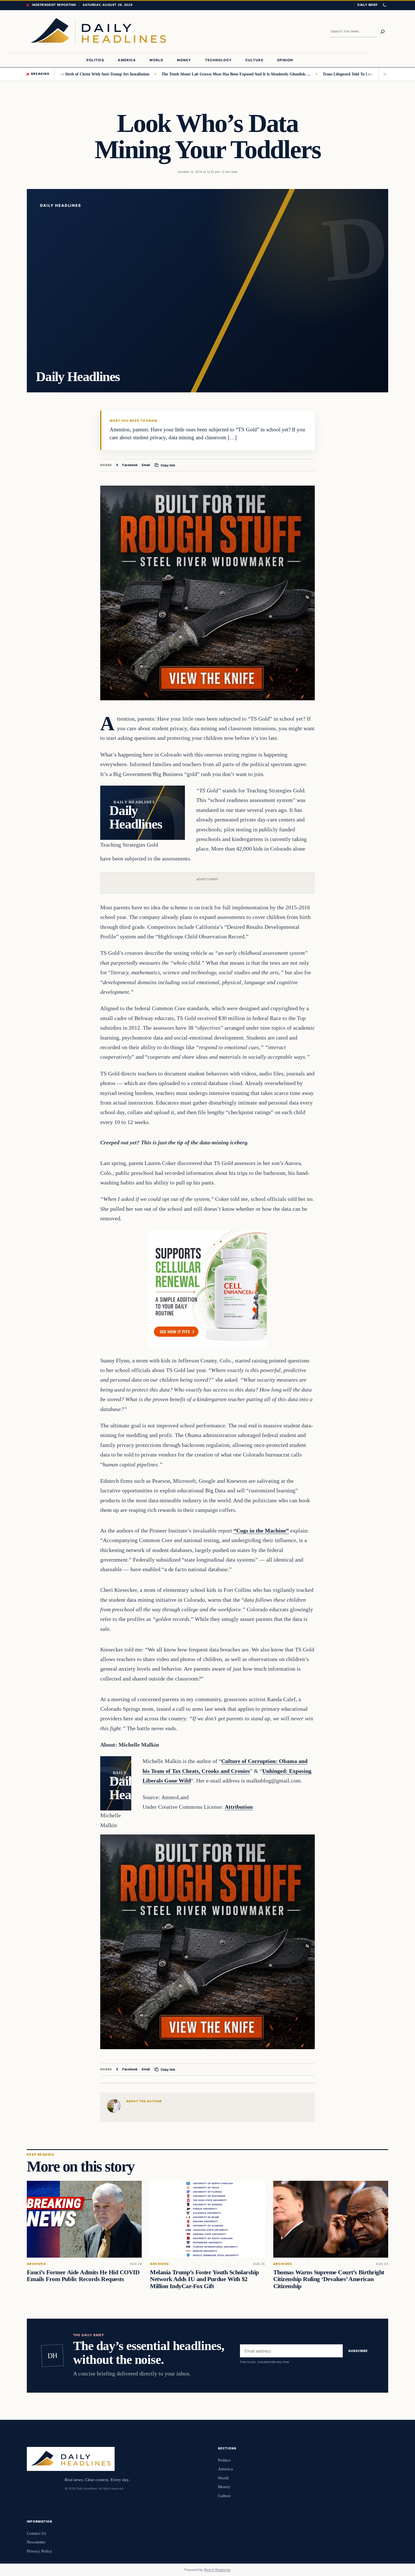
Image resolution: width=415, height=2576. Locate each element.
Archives (36, 2264)
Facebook (130, 465)
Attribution (239, 1807)
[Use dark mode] (385, 5)
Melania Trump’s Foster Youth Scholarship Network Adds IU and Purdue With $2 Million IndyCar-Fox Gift (204, 2279)
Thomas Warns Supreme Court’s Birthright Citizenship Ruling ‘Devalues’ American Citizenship (329, 2279)
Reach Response (217, 2570)
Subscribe (358, 2351)
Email (146, 465)
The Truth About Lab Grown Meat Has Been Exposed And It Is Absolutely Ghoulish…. (190, 74)
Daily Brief (368, 5)
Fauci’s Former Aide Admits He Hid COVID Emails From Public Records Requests (83, 2276)
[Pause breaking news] (383, 74)
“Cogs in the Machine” (261, 1531)
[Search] (383, 32)
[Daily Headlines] (98, 32)
